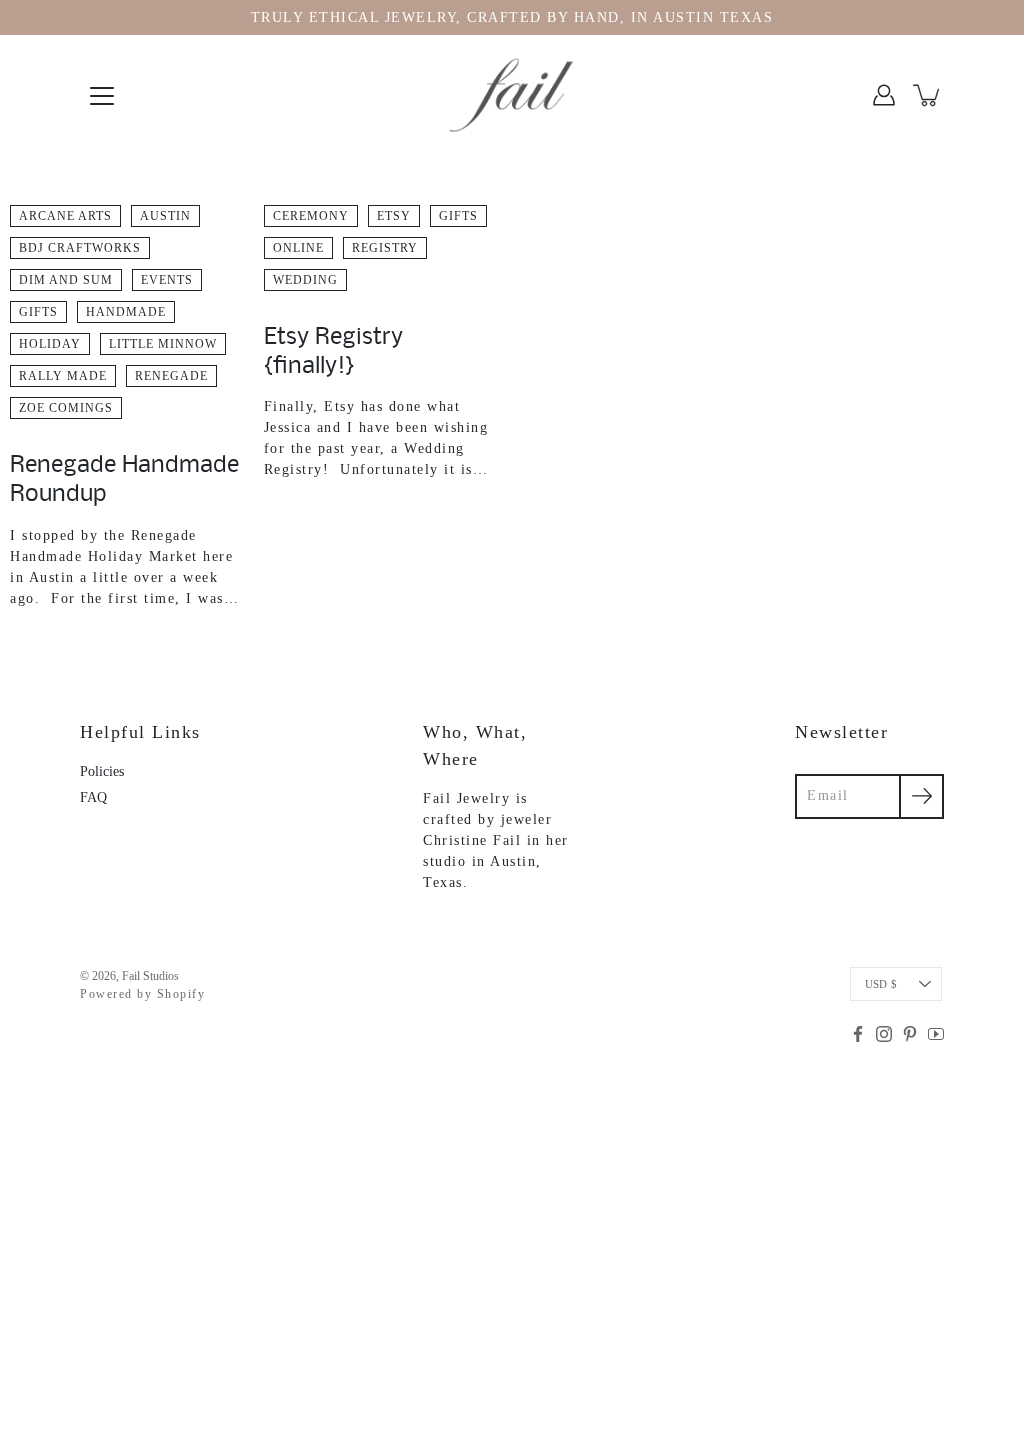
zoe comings (66, 408)
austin (165, 216)
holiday (50, 344)
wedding (305, 280)
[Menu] (102, 96)
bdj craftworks (80, 248)
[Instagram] (884, 1034)
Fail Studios (150, 976)
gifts (38, 312)
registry (385, 248)
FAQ (93, 797)
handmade (126, 312)
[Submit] (921, 796)
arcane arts (65, 216)
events (167, 280)
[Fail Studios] (512, 95)
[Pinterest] (910, 1034)
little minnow (163, 344)
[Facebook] (858, 1034)
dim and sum (66, 280)
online (298, 248)
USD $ (881, 984)
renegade (171, 376)
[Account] (884, 95)
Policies (102, 771)
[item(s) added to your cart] (928, 95)
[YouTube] (936, 1034)
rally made (63, 376)
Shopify (181, 994)
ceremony (311, 216)
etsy (394, 216)
